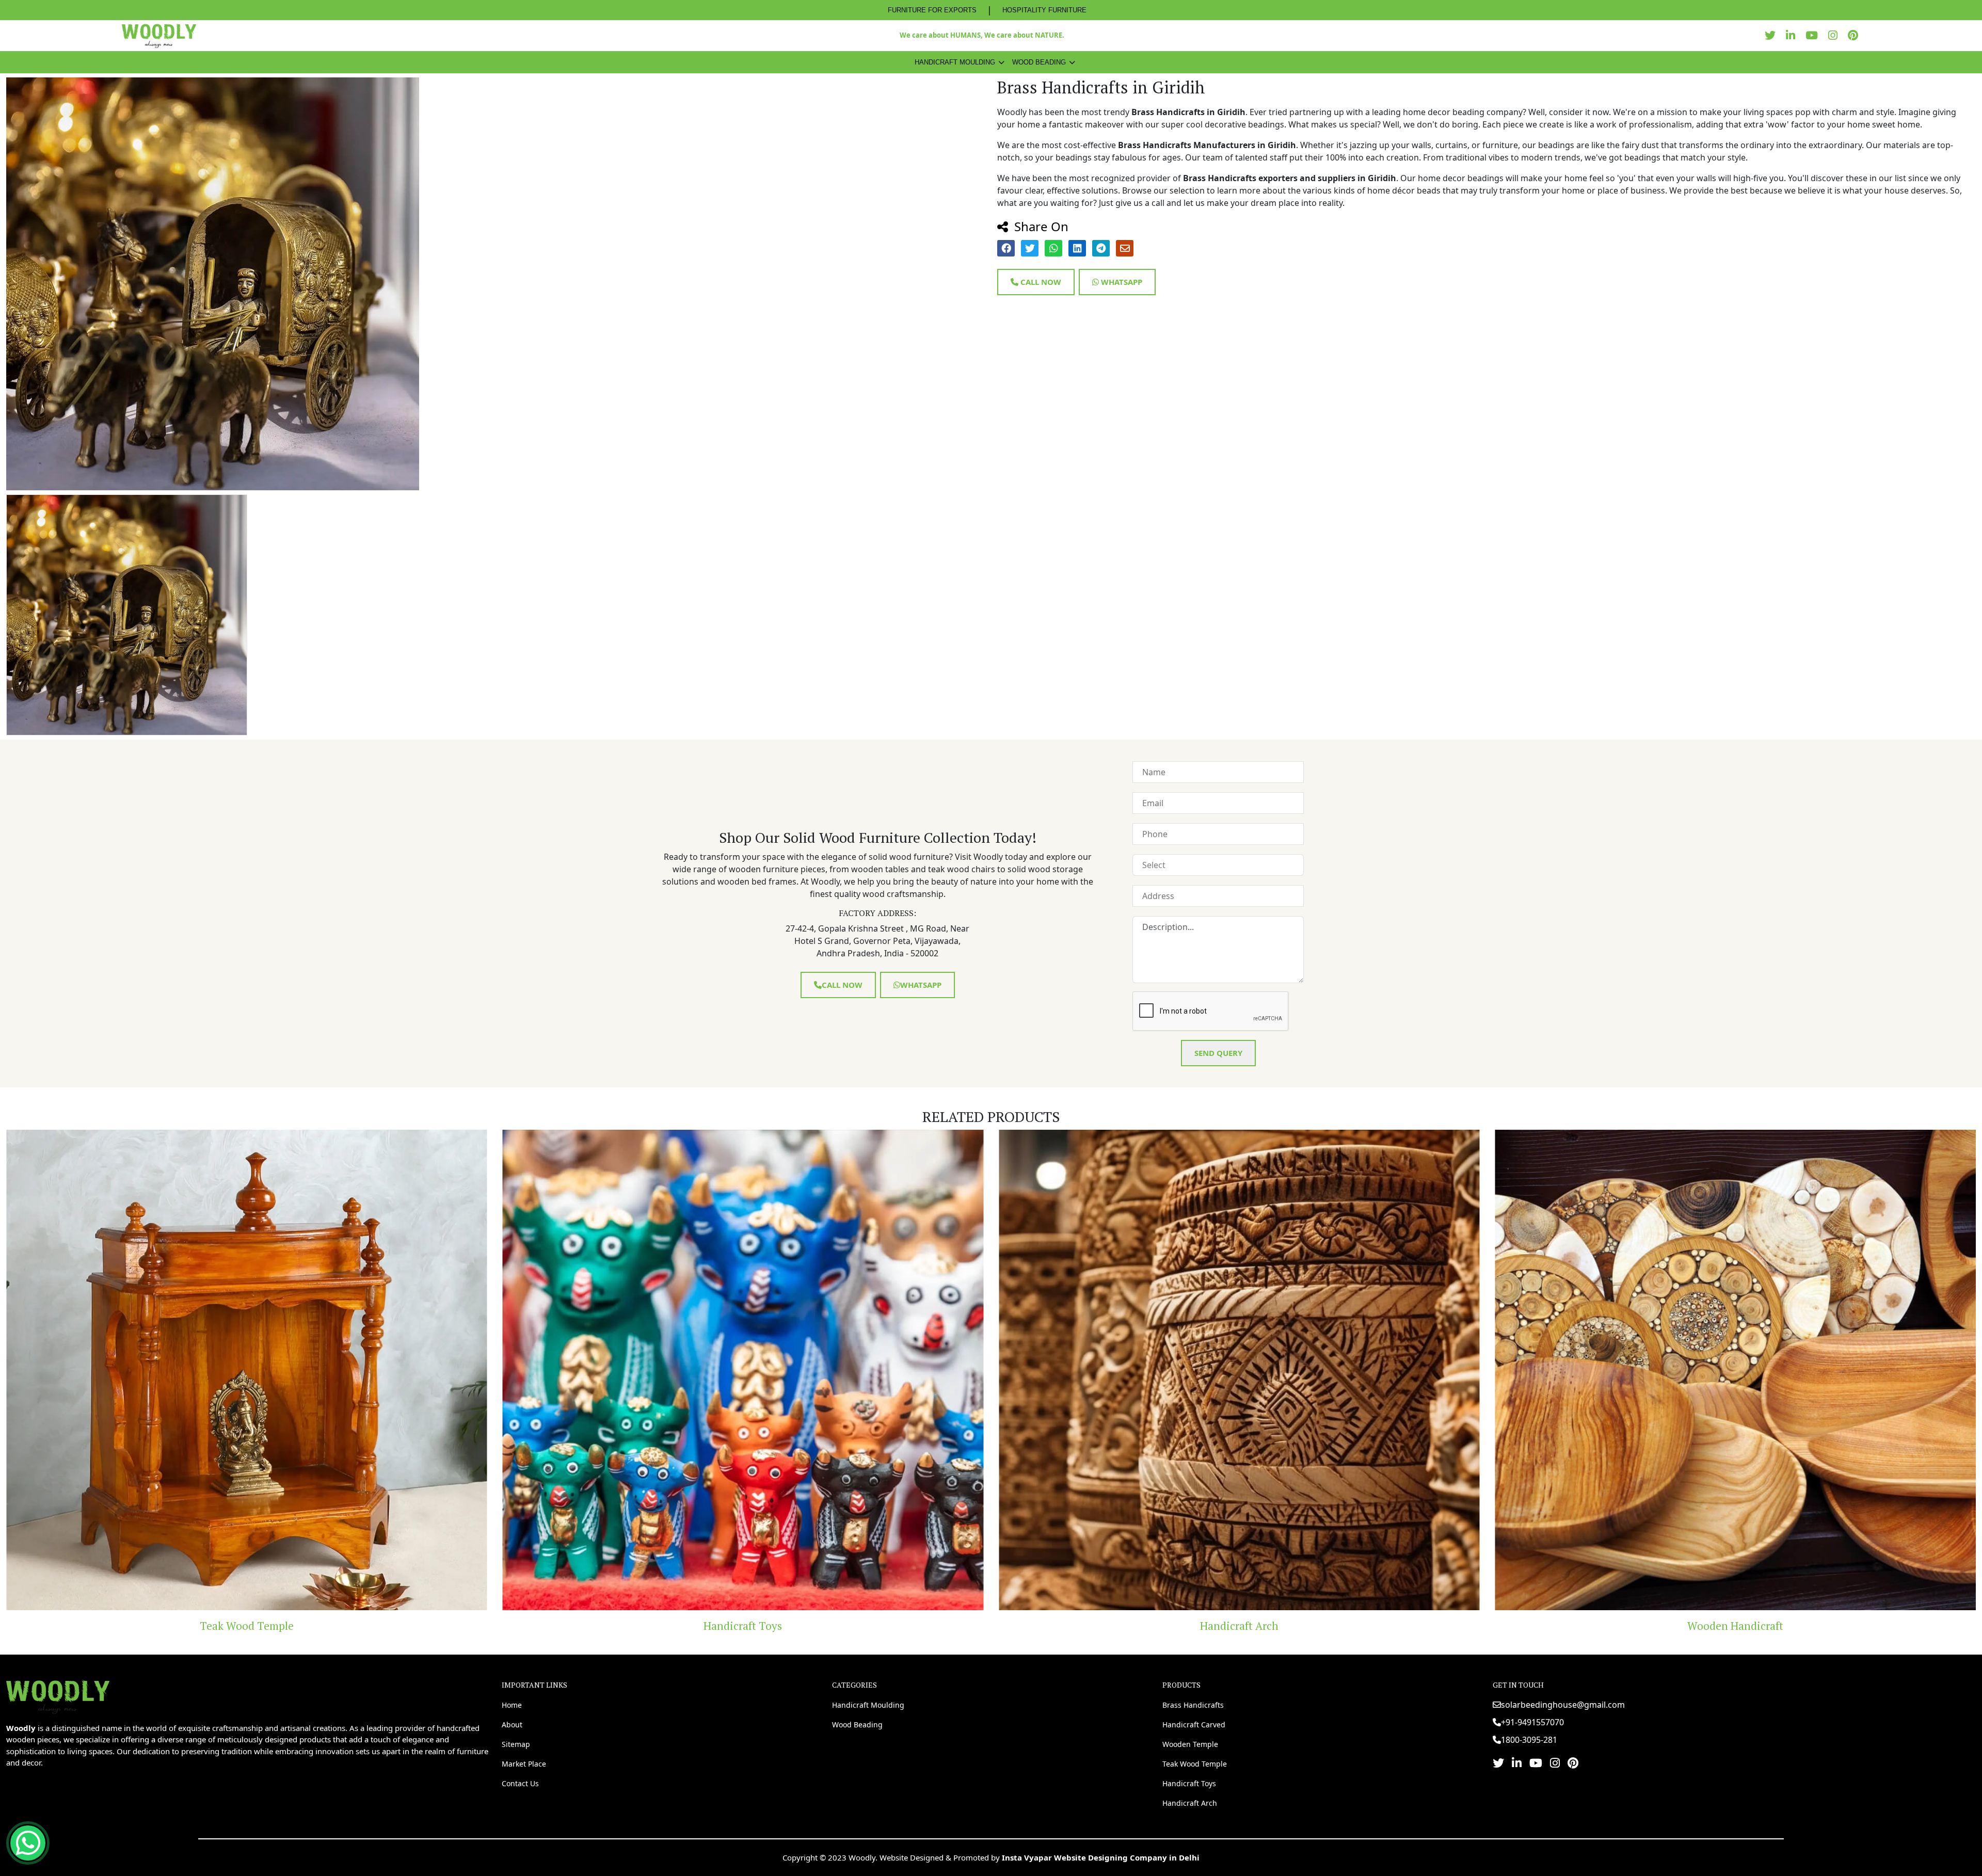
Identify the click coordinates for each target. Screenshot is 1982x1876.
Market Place (524, 1764)
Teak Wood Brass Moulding (1239, 1626)
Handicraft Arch (247, 1626)
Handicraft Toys (1189, 1783)
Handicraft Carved (1194, 1725)
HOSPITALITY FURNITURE (1044, 10)
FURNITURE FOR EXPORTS (932, 10)
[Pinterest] (1856, 35)
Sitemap (516, 1744)
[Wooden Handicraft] (743, 1370)
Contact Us (520, 1783)
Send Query (1218, 1053)
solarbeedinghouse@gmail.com (1563, 1705)
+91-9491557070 (1532, 1722)
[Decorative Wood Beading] (1736, 1370)
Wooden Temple (1190, 1744)
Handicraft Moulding (955, 62)
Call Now (1040, 282)
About (512, 1725)
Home (512, 1705)
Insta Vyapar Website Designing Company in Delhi (1101, 1857)
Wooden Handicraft (743, 1626)
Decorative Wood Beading (1735, 1626)
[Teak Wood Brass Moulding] (1239, 1370)
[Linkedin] (1793, 35)
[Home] (58, 1696)
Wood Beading (1039, 62)
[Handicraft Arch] (247, 1370)
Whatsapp (1121, 282)
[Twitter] (1773, 35)
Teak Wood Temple (1195, 1764)
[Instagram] (1835, 35)
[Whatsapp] (28, 1843)
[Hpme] (159, 36)
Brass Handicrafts (1193, 1705)
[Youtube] (1814, 35)
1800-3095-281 (1529, 1740)
